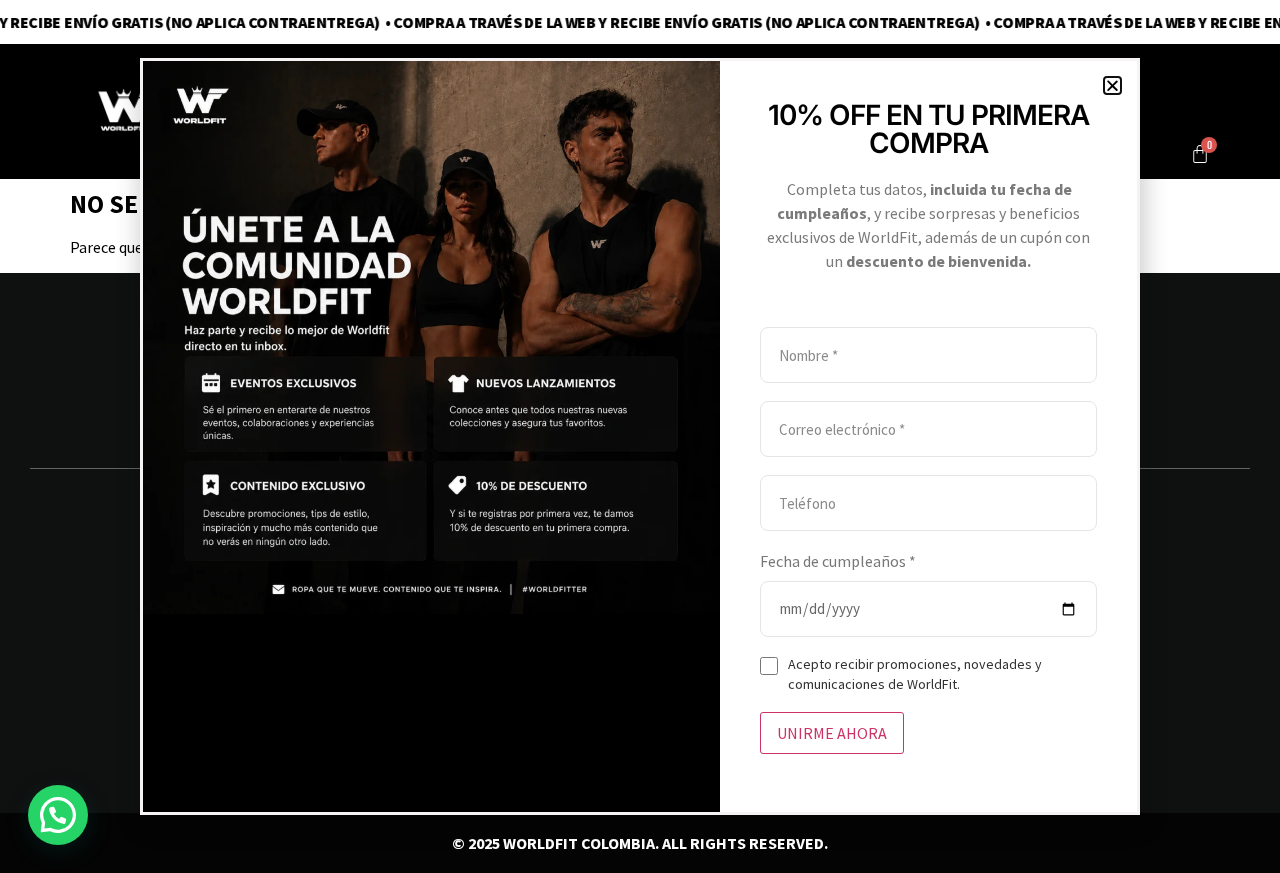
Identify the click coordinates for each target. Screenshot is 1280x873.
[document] (640, 436)
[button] (1112, 85)
